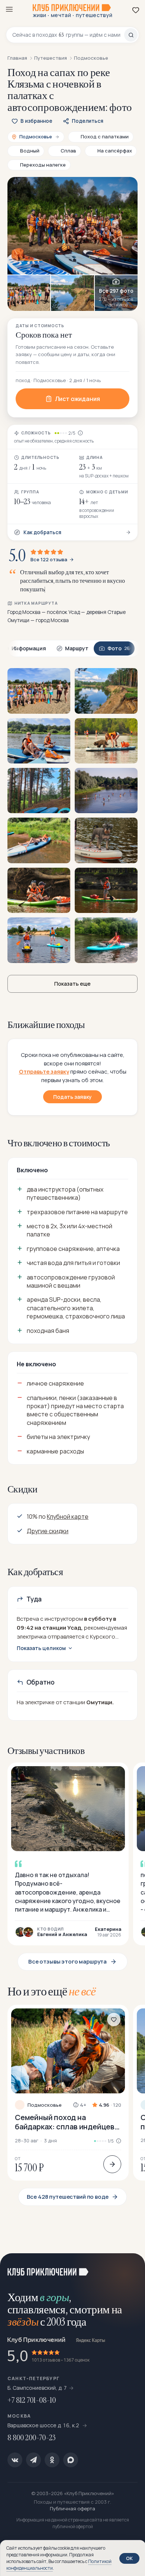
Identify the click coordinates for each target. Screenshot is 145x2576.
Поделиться (88, 121)
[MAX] (71, 2460)
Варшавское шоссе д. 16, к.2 (44, 2425)
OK (129, 2558)
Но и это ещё (52, 1991)
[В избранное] (114, 2020)
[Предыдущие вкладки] (15, 649)
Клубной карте (68, 1517)
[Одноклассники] (52, 2460)
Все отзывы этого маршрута (67, 1961)
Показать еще (72, 984)
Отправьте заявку (44, 1072)
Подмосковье (45, 2105)
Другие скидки (48, 1531)
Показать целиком (41, 1648)
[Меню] (9, 9)
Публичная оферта (72, 2508)
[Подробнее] (112, 2164)
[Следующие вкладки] (130, 649)
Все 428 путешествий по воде (68, 2197)
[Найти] (131, 35)
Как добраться (42, 532)
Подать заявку (72, 1097)
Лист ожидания (78, 399)
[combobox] (68, 35)
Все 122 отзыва (49, 560)
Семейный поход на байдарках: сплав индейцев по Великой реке (65, 2122)
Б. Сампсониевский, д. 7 (37, 2388)
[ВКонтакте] (15, 2460)
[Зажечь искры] (130, 2268)
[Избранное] (136, 10)
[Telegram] (33, 2460)
